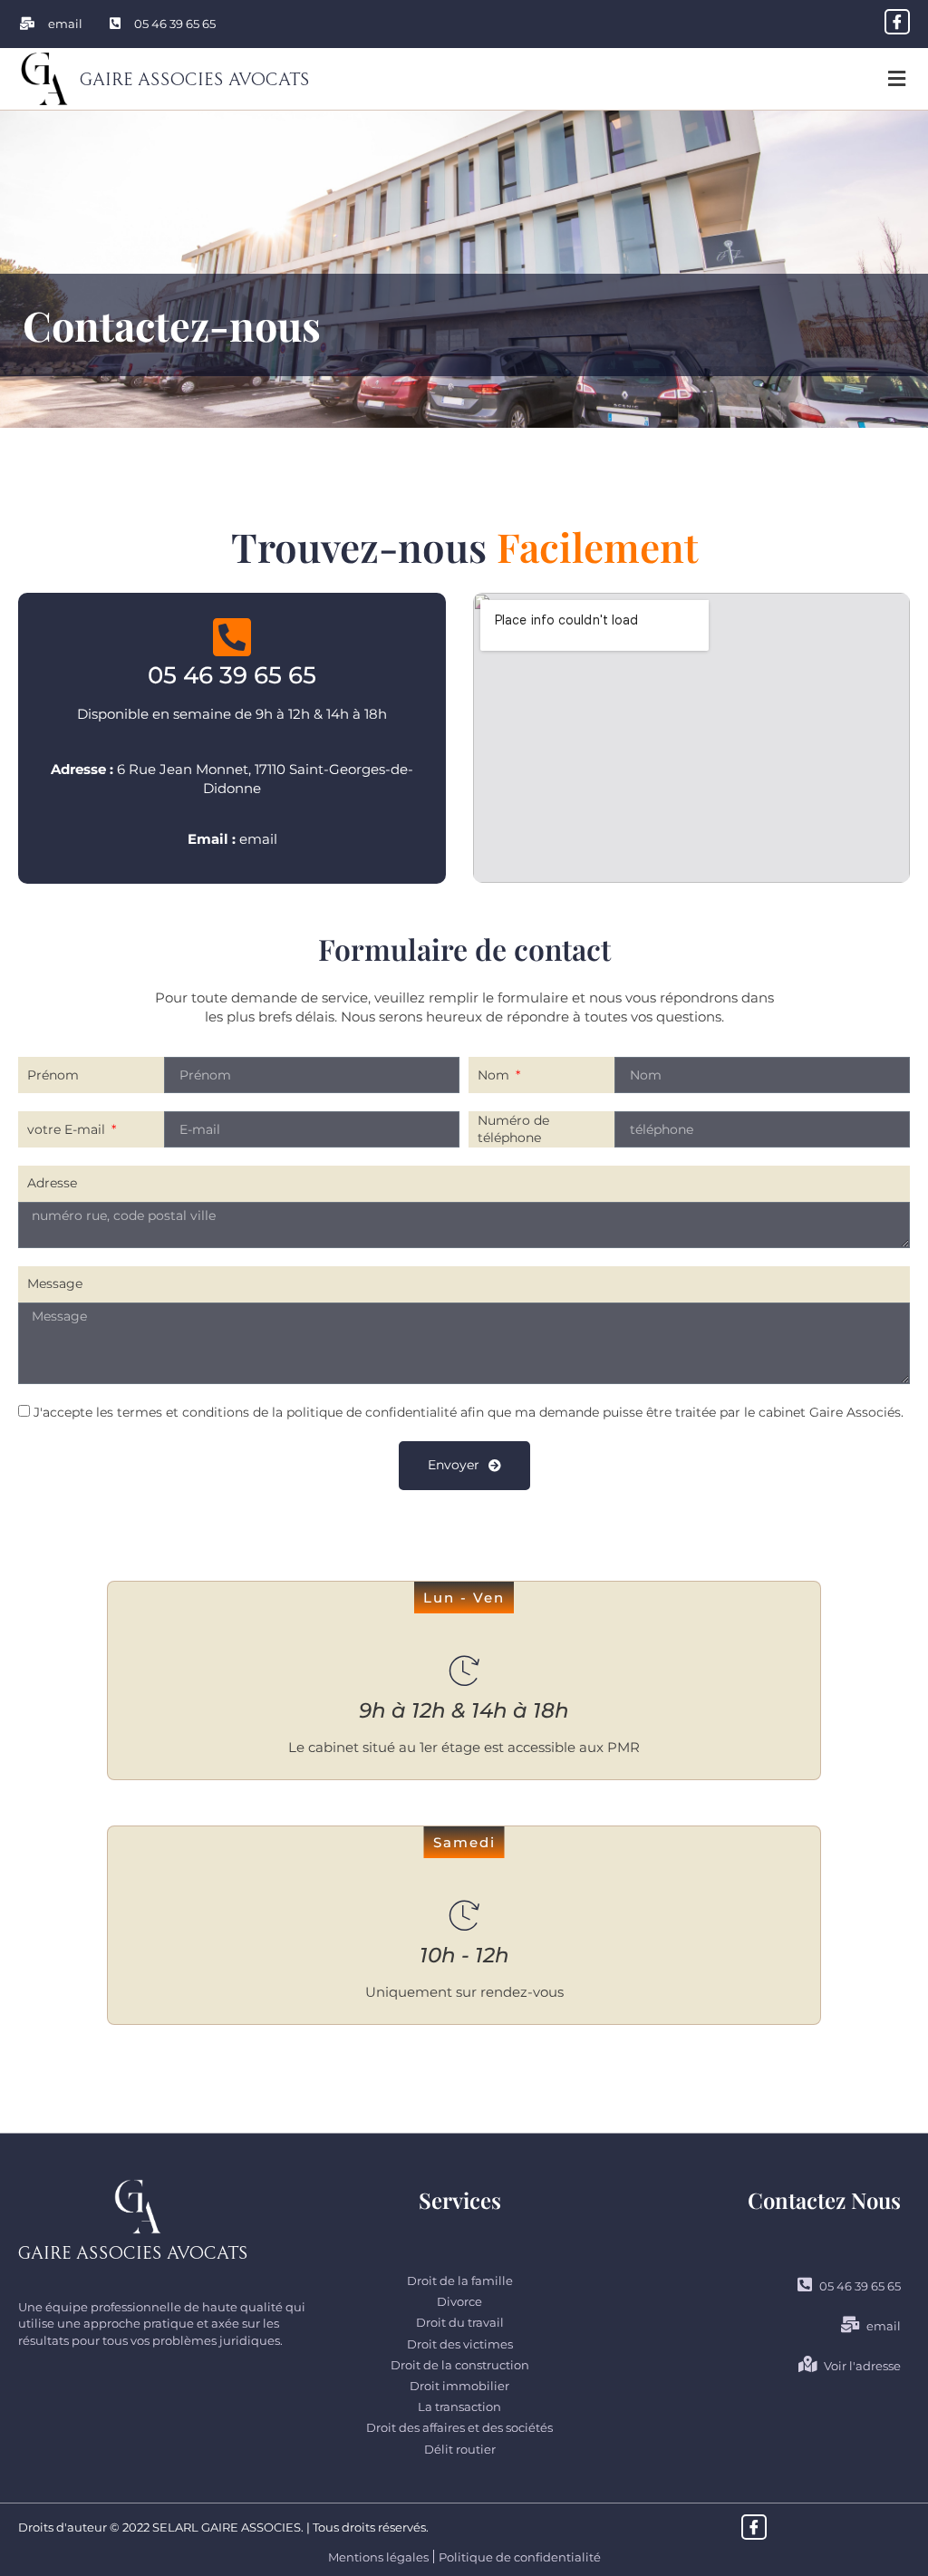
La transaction (459, 2407)
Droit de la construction (460, 2365)
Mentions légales (378, 2557)
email (258, 839)
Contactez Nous (824, 2200)
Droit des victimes (460, 2344)
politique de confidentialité (372, 1412)
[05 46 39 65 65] (232, 637)
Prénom (53, 1075)
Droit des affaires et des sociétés (459, 2427)
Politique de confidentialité (520, 2557)
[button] (896, 79)
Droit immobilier (459, 2386)
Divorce (459, 2301)
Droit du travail (460, 2322)
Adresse (52, 1183)
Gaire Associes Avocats (195, 77)
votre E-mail (68, 1129)
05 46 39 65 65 (232, 675)
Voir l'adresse (862, 2366)
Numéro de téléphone (513, 1129)
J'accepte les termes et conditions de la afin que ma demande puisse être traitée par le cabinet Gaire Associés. (469, 1412)
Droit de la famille (460, 2281)
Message (55, 1283)
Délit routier (460, 2449)
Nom (495, 1075)
